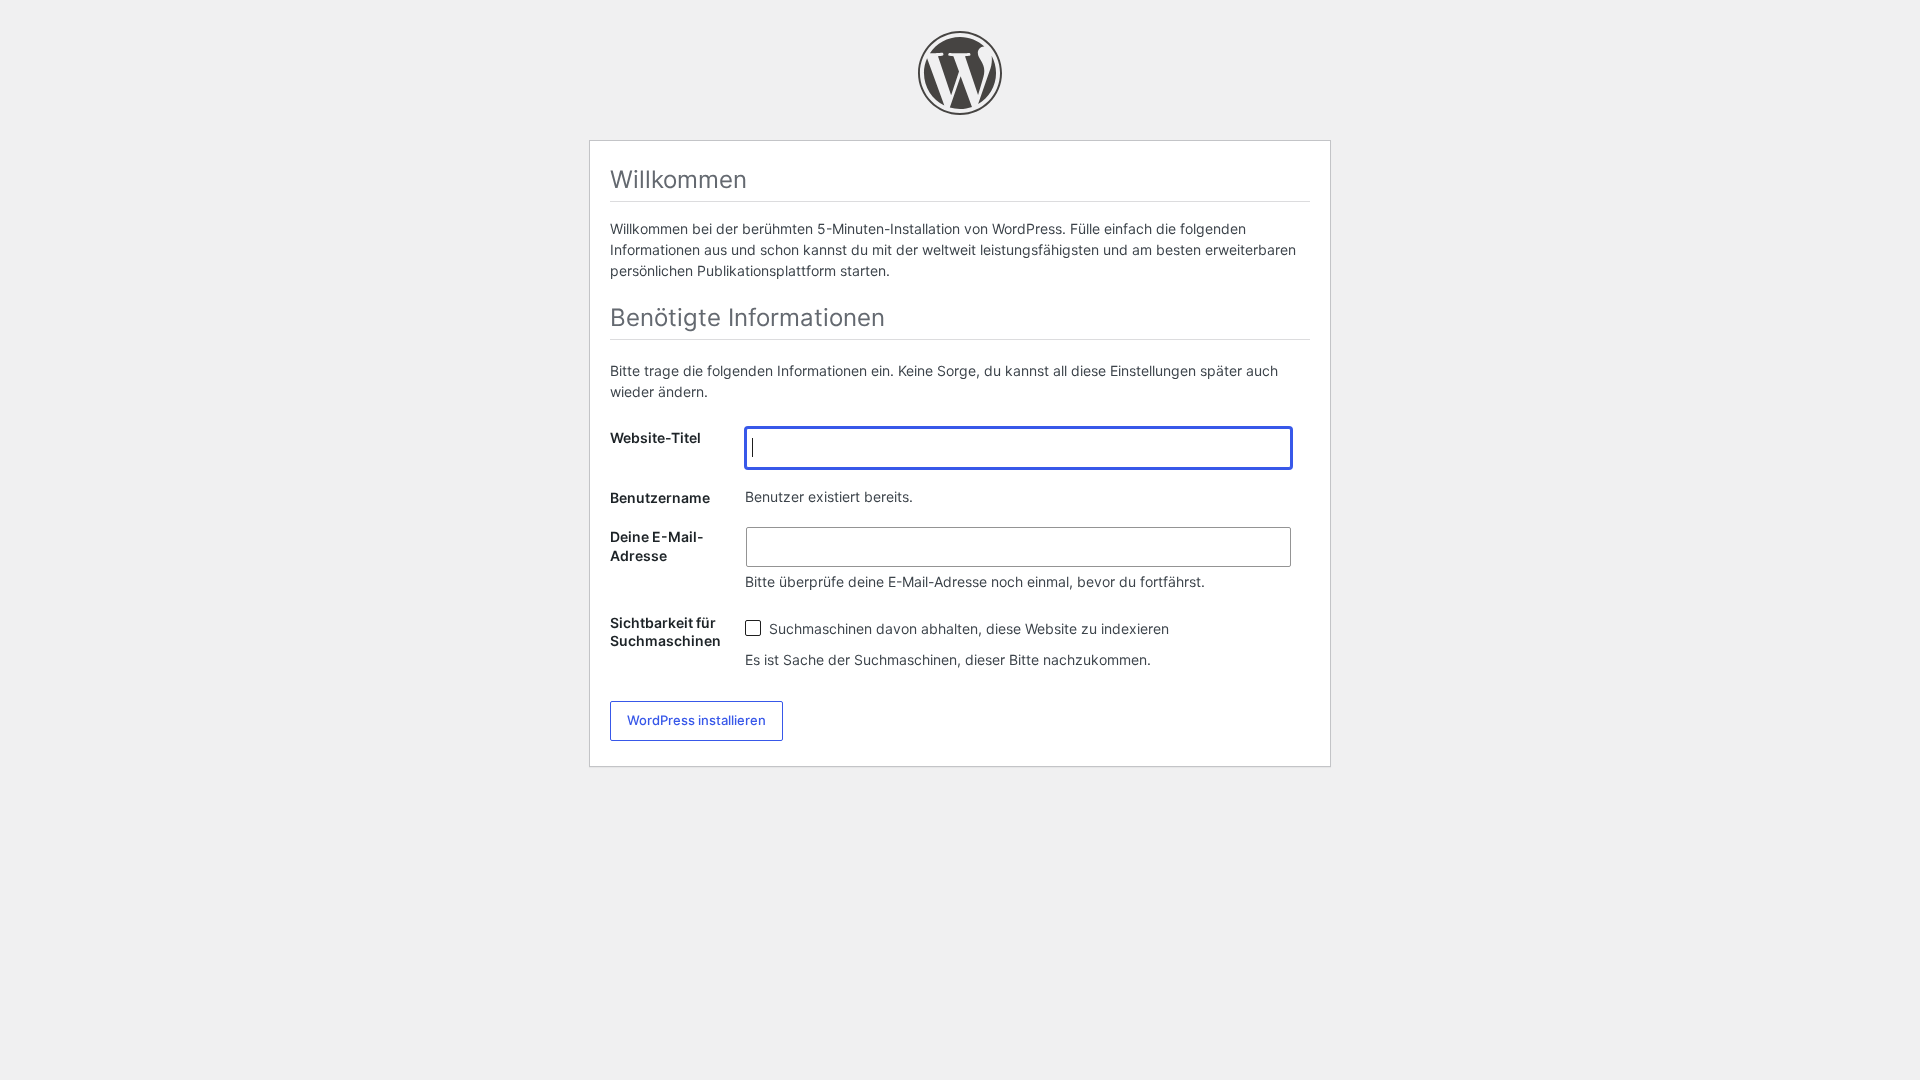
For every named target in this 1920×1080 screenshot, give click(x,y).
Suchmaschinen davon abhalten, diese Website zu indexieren (967, 628)
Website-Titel (655, 437)
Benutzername (660, 497)
